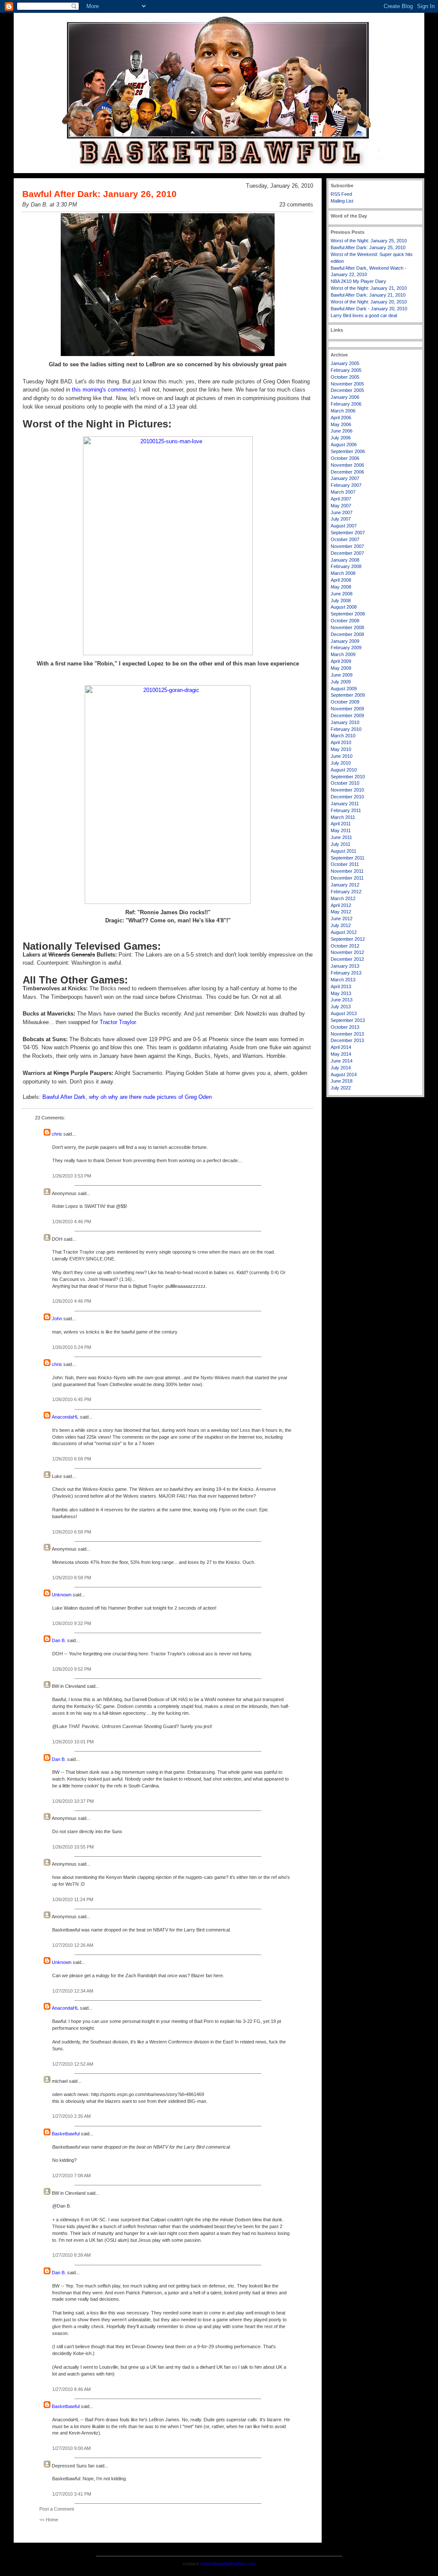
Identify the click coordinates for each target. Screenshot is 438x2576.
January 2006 (345, 397)
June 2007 (342, 512)
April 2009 (341, 661)
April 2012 (341, 905)
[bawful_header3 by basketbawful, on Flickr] (219, 171)
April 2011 (341, 824)
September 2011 (348, 858)
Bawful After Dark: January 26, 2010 (99, 194)
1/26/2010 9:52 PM (72, 1669)
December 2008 (347, 634)
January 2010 (345, 722)
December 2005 (347, 390)
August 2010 (344, 770)
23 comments (296, 205)
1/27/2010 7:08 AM (71, 2176)
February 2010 (346, 729)
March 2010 (343, 736)
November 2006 (347, 465)
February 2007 (346, 485)
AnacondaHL (65, 1417)
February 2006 (346, 404)
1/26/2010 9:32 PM (72, 1623)
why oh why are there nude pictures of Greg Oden (150, 1097)
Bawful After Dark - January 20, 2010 (369, 309)
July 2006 (341, 438)
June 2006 (342, 431)
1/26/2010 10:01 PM (73, 1742)
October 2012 (345, 946)
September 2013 (348, 1020)
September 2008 (348, 614)
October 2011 (345, 864)
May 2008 (341, 587)
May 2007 (341, 506)
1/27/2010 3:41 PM (72, 2494)
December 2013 (347, 1040)
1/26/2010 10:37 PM (73, 1801)
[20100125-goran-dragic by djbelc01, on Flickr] (168, 795)
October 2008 (345, 621)
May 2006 (341, 424)
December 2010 (347, 797)
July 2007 (341, 519)
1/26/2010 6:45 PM (72, 1399)
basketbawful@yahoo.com (228, 2564)
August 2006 (344, 445)
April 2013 (341, 986)
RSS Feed (341, 194)
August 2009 (344, 689)
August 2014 (344, 1075)
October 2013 (345, 1027)
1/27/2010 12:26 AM (73, 1945)
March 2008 (343, 573)
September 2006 (348, 451)
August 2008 (344, 607)
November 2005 (347, 384)
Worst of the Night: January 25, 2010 (369, 241)
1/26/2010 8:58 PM (72, 1578)
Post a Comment (57, 2509)
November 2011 (347, 871)
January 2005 (345, 363)
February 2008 (346, 566)
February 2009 (346, 648)
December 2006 (347, 472)
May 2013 (341, 993)
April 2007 (341, 499)
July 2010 (341, 763)
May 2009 (341, 668)
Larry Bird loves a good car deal (364, 315)
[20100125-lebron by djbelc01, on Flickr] (168, 285)
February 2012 (346, 892)
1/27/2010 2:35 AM (71, 2116)
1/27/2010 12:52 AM (73, 2064)
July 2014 (341, 1068)
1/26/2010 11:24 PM (73, 1899)
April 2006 (341, 418)
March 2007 (343, 492)
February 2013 (346, 973)
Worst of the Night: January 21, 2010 (369, 288)
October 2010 (345, 783)
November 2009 (347, 709)
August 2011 (343, 851)
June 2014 (342, 1061)
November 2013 (347, 1034)
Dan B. (59, 1640)
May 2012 (341, 912)
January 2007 (345, 478)
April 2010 (341, 742)
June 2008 (342, 594)
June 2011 (341, 837)
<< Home (49, 2520)
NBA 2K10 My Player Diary (358, 281)
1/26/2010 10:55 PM (73, 1847)
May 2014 (341, 1054)
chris (57, 1134)
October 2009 (345, 702)
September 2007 (348, 533)
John (57, 1319)
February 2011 (346, 810)
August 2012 (344, 932)
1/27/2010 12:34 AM (73, 1991)
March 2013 (343, 980)
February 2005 (346, 370)
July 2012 (341, 925)
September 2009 (348, 695)
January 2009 (345, 641)
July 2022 (341, 1088)
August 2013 (344, 1013)
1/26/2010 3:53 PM (72, 1176)
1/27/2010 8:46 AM (71, 2389)
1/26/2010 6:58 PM (72, 1459)
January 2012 (345, 885)
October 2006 (345, 458)
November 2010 (347, 790)
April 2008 (341, 580)
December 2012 (347, 959)
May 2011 (341, 830)
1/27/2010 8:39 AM (71, 2255)
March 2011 (343, 817)
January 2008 (345, 560)
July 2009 (341, 682)
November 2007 (347, 546)
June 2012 (342, 919)
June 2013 (342, 1000)
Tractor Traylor (118, 1022)
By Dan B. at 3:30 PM (50, 205)
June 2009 (342, 675)
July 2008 (341, 601)
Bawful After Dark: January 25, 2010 (368, 247)
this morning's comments (103, 390)
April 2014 (341, 1047)
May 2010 (341, 749)
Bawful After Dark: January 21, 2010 (368, 295)
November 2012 (347, 952)
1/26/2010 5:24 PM (72, 1347)
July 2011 (340, 844)
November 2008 (347, 627)
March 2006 (343, 411)
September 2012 (348, 939)
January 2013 (345, 966)
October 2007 (345, 539)
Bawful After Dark (64, 1097)
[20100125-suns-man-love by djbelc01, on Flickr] (168, 546)
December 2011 (347, 878)
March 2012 (343, 898)
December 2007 (347, 553)
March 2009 (343, 654)
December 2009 (347, 715)
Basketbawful (66, 2134)
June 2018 (342, 1081)
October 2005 (345, 377)
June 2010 (342, 756)
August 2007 (344, 526)
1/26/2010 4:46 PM (72, 1222)
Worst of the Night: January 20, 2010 (369, 302)
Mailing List (342, 201)
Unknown (62, 1595)
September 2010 (348, 777)
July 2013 (341, 1007)
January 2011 (345, 804)
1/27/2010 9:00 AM (71, 2448)
